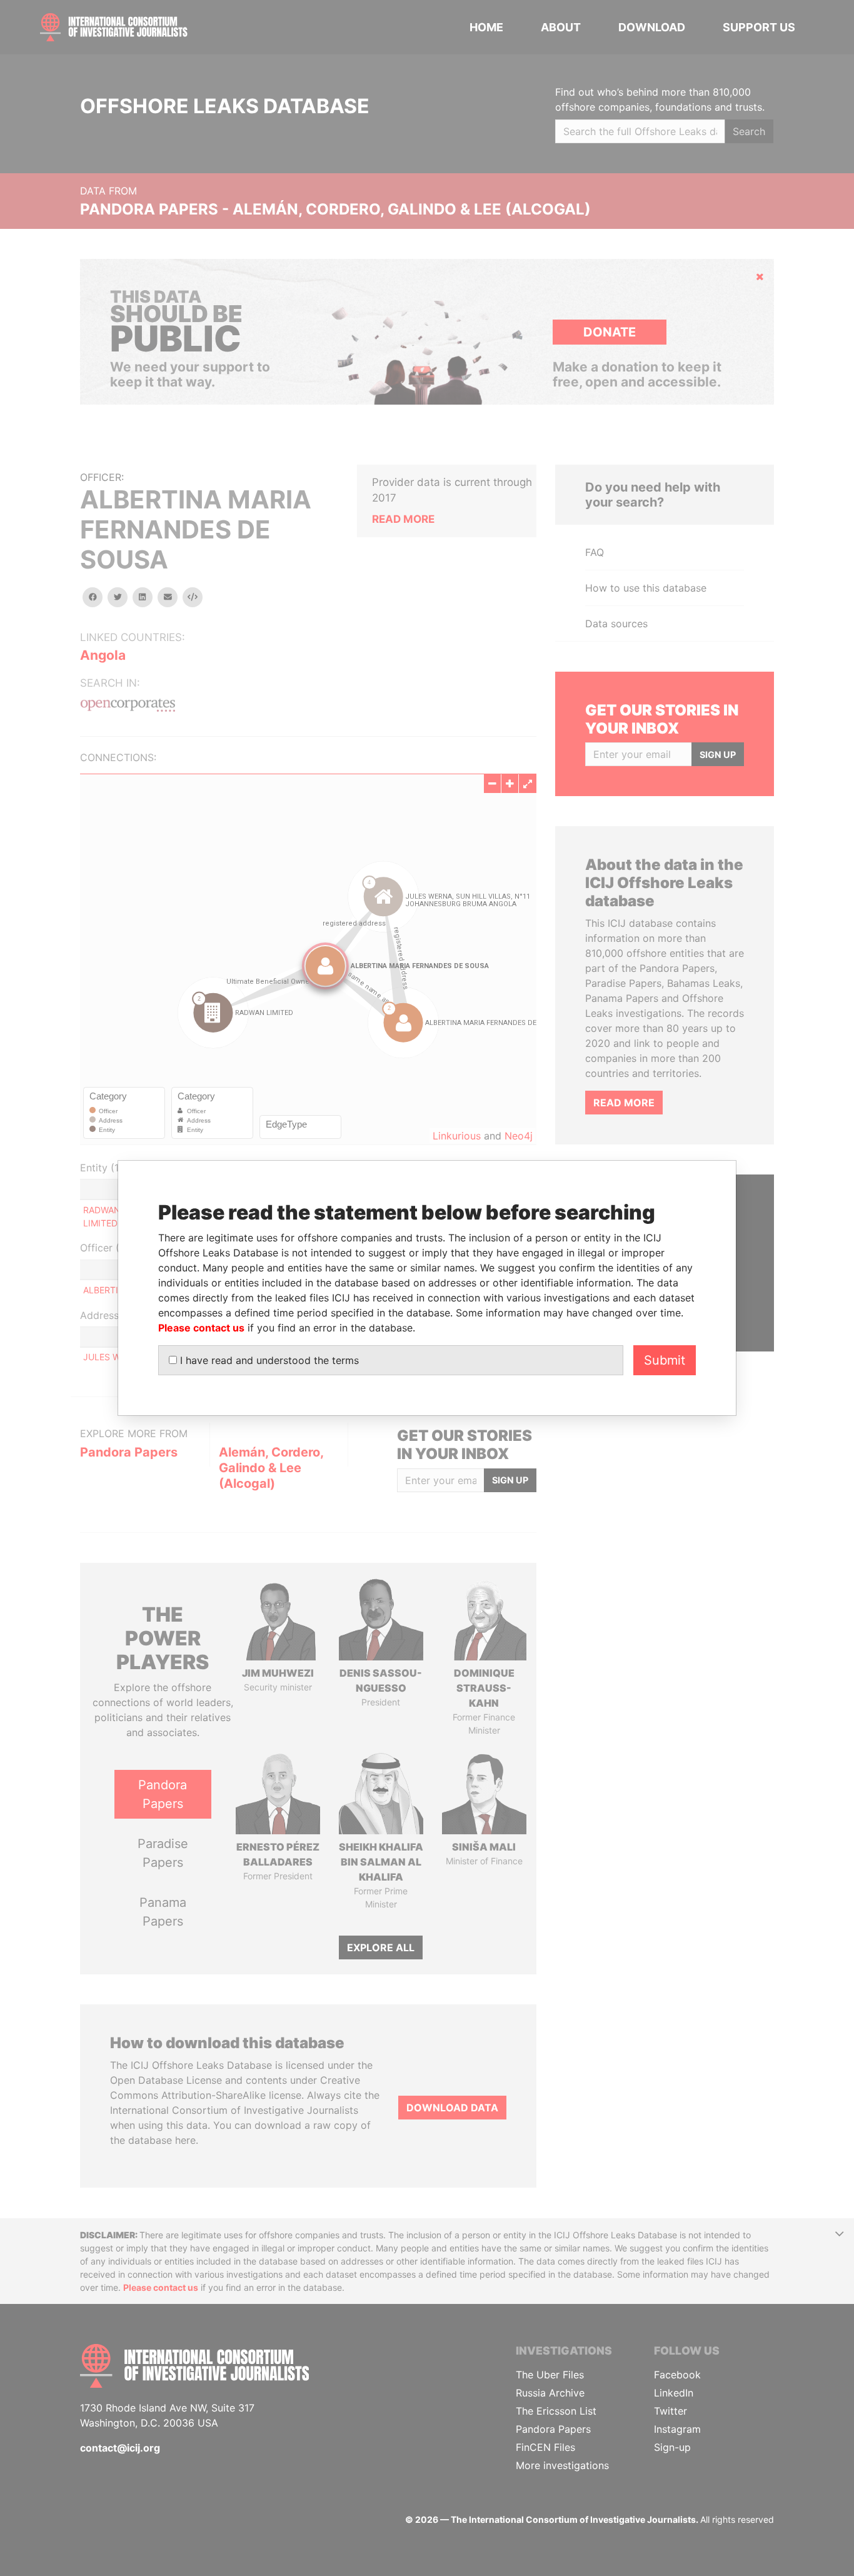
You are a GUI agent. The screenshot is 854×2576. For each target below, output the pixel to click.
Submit (665, 1360)
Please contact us (201, 1328)
